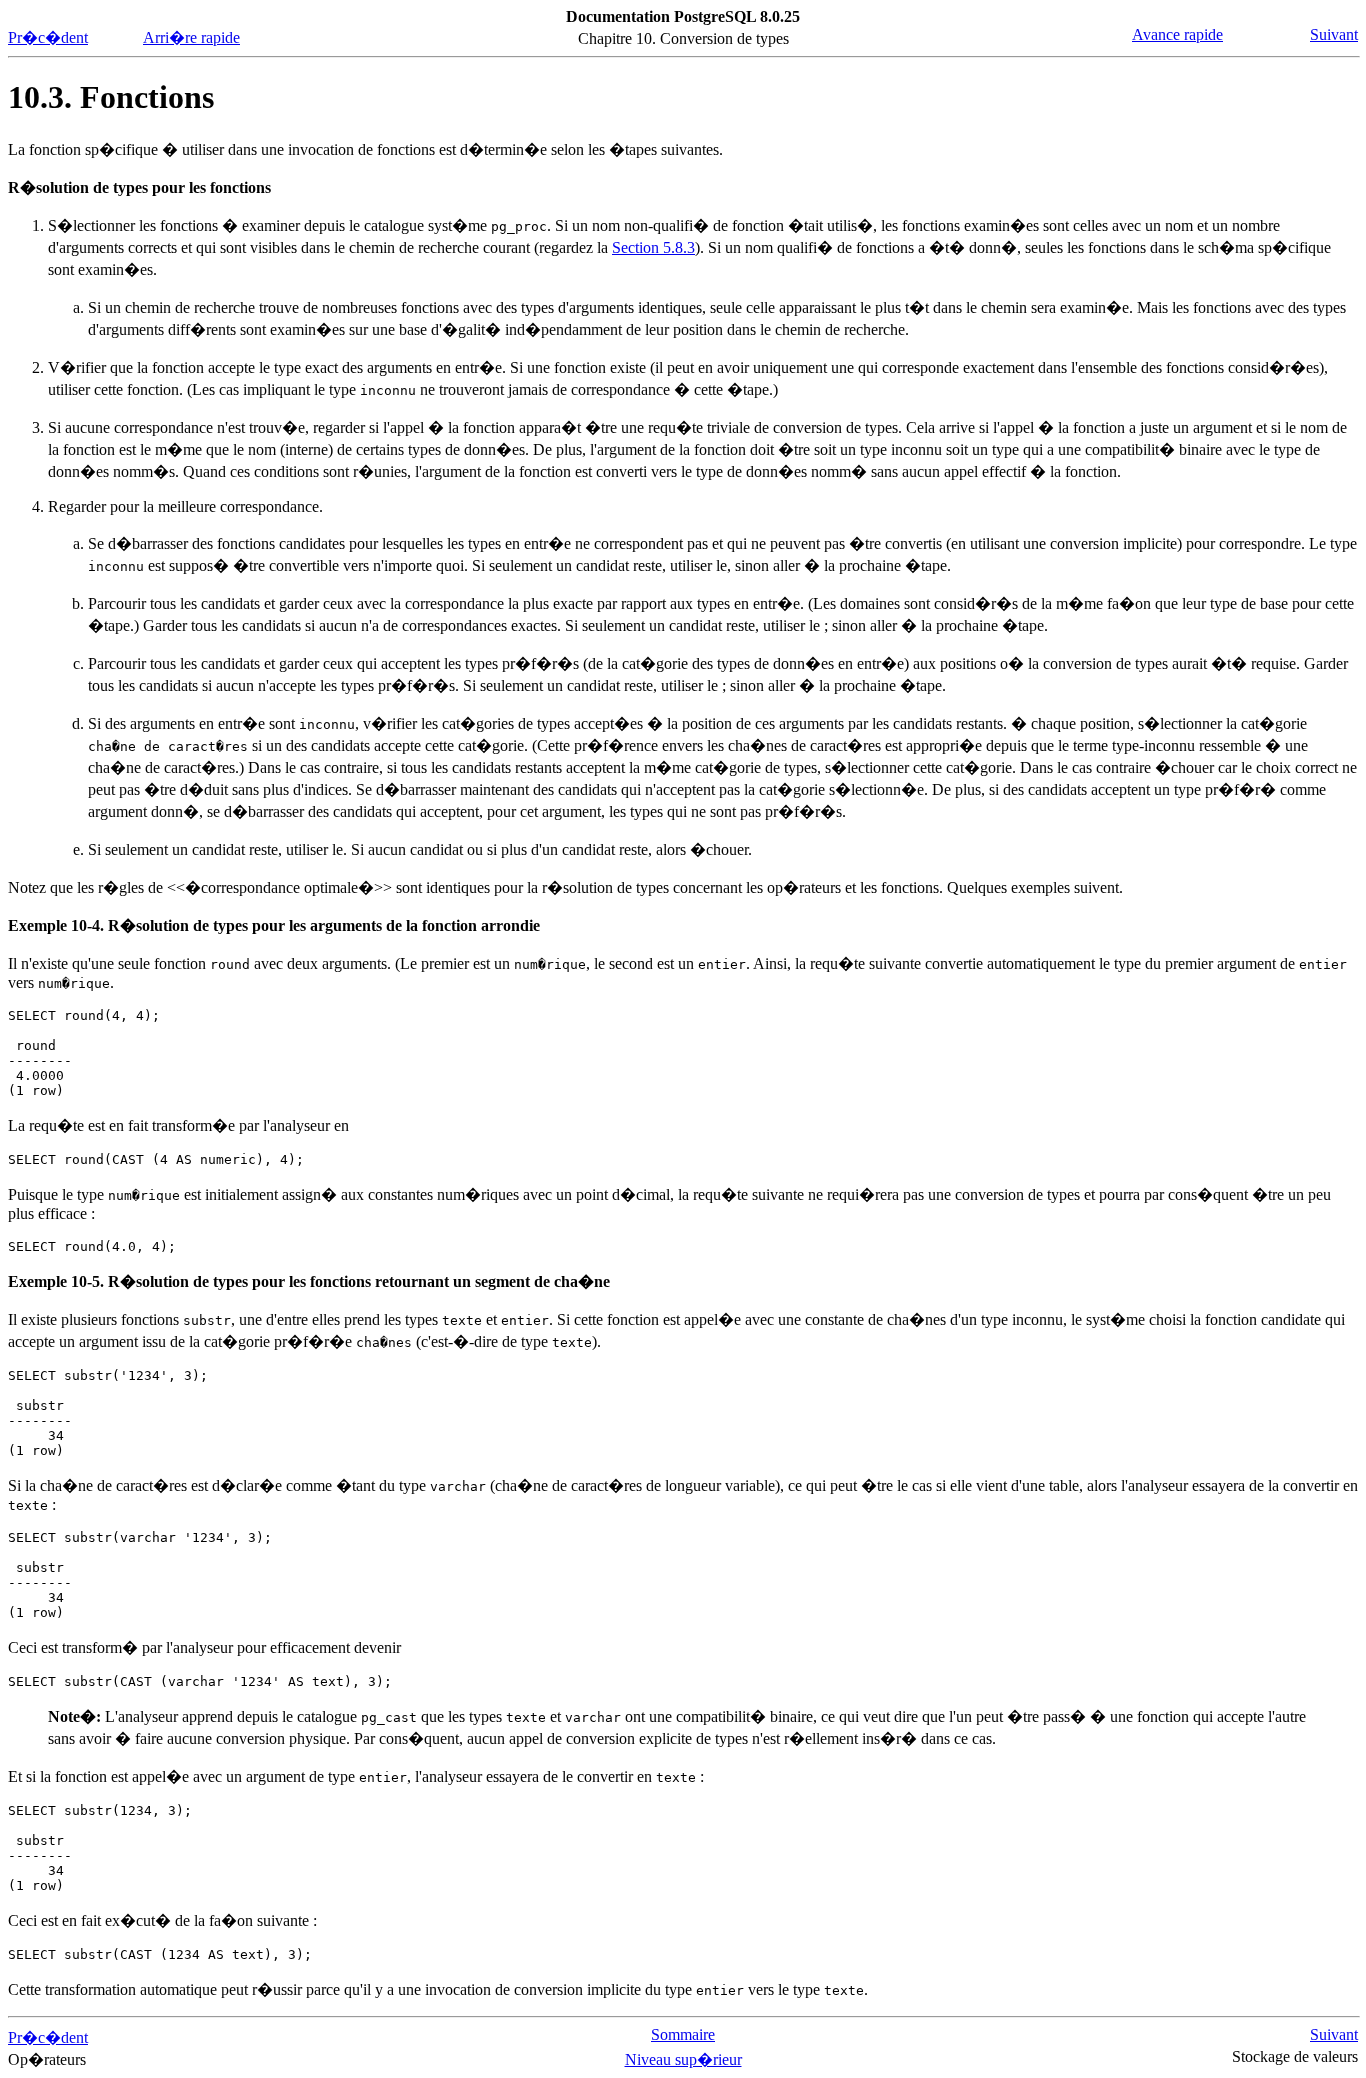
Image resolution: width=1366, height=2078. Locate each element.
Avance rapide (1177, 34)
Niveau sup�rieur (683, 2059)
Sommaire (683, 2034)
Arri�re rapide (191, 37)
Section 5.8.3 (653, 247)
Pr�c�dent (48, 37)
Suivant (1334, 34)
